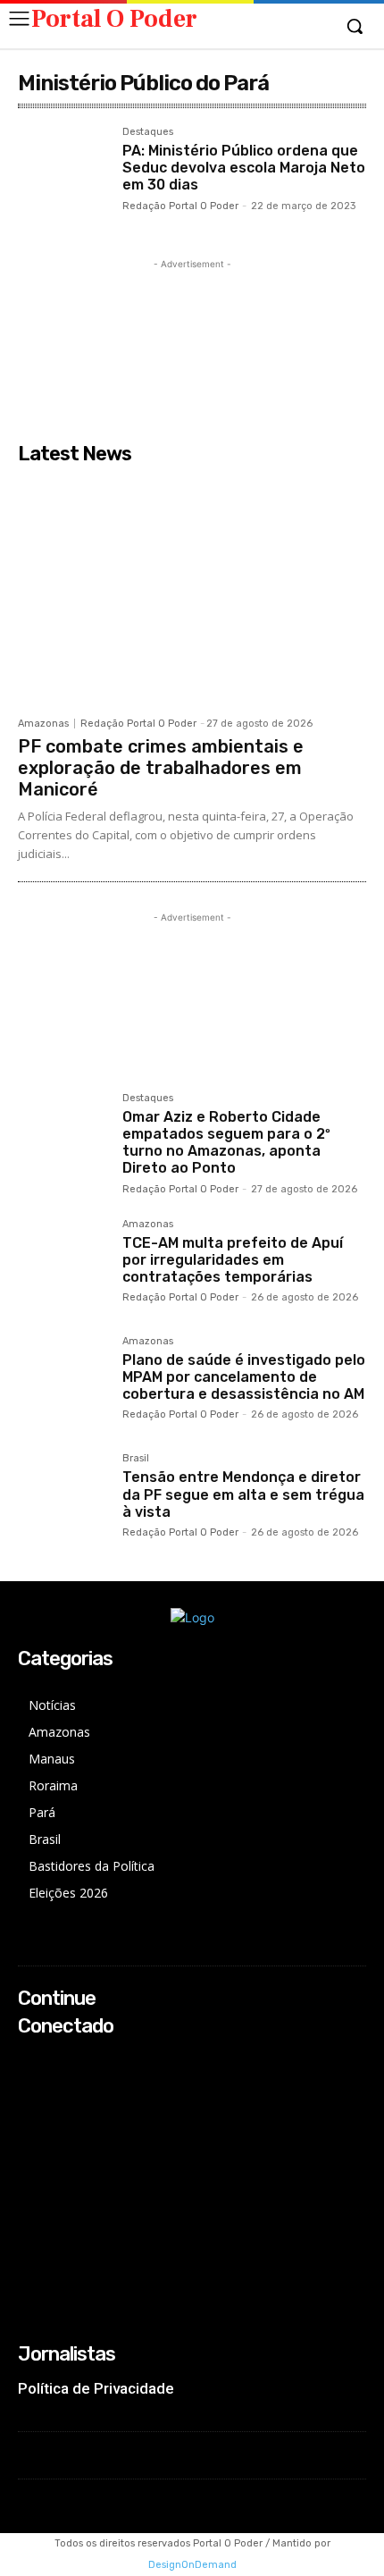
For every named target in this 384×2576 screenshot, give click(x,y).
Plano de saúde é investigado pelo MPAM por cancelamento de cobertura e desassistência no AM (244, 1377)
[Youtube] (30, 2131)
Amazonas (43, 724)
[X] (30, 2108)
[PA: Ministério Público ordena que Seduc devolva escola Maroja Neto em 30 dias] (63, 172)
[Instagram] (30, 2084)
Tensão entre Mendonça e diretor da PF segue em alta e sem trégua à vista (243, 1494)
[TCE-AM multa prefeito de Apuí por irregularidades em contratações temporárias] (63, 1264)
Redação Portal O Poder (180, 206)
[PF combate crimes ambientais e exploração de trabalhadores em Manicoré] (192, 589)
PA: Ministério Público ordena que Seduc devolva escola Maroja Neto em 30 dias (244, 168)
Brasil (136, 1459)
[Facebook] (30, 2061)
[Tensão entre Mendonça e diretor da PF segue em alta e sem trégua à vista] (63, 1498)
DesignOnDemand (192, 2565)
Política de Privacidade (96, 2388)
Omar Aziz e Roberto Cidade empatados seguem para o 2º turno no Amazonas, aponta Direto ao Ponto (226, 1143)
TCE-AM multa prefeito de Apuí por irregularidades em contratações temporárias (233, 1260)
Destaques (148, 132)
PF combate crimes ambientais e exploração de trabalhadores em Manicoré (161, 768)
